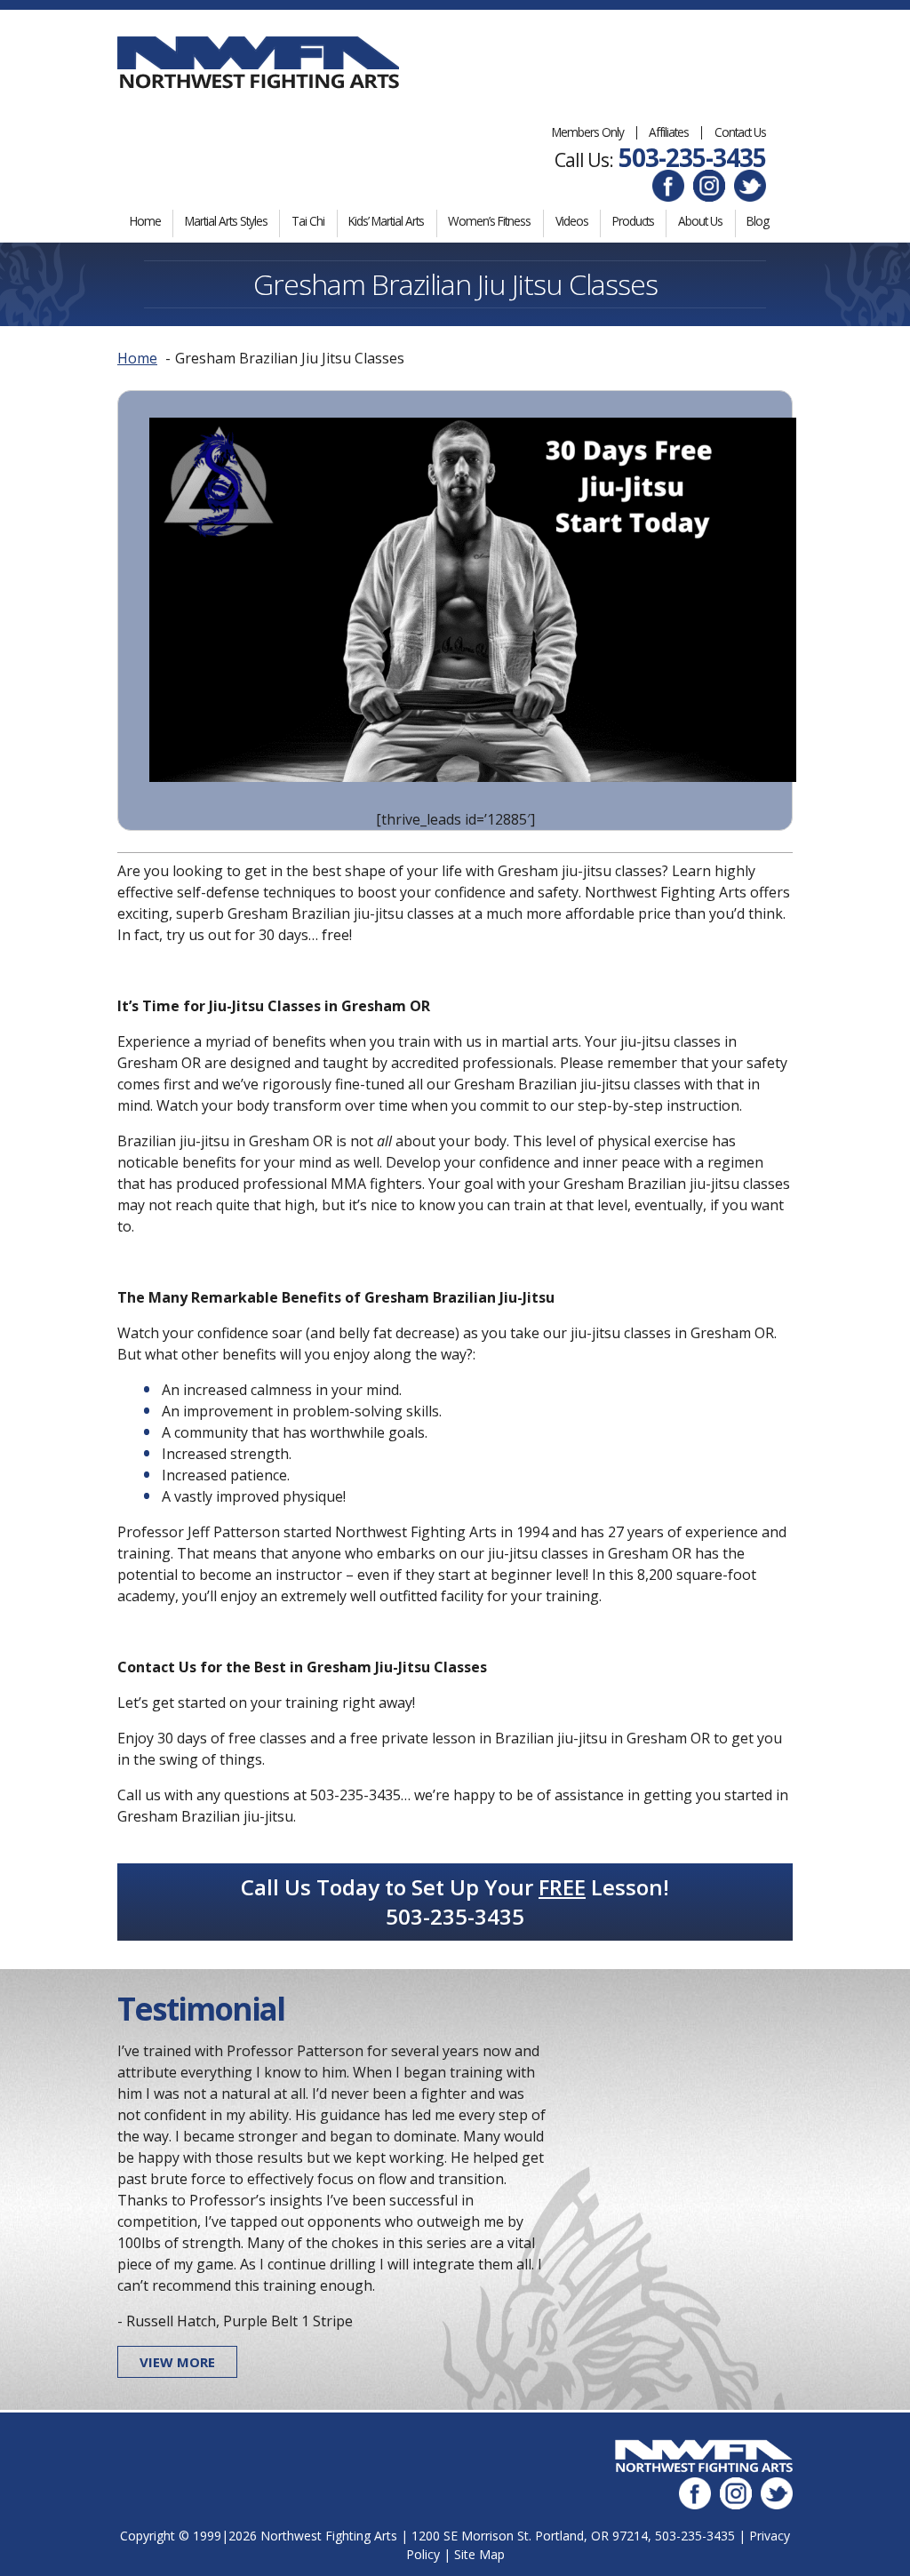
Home (145, 221)
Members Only (588, 132)
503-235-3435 (692, 157)
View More (177, 2362)
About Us (700, 221)
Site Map (479, 2554)
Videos (572, 221)
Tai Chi (308, 221)
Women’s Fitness (489, 221)
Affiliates (669, 132)
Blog (758, 221)
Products (633, 221)
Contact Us (740, 132)
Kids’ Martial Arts (386, 221)
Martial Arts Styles (226, 221)
